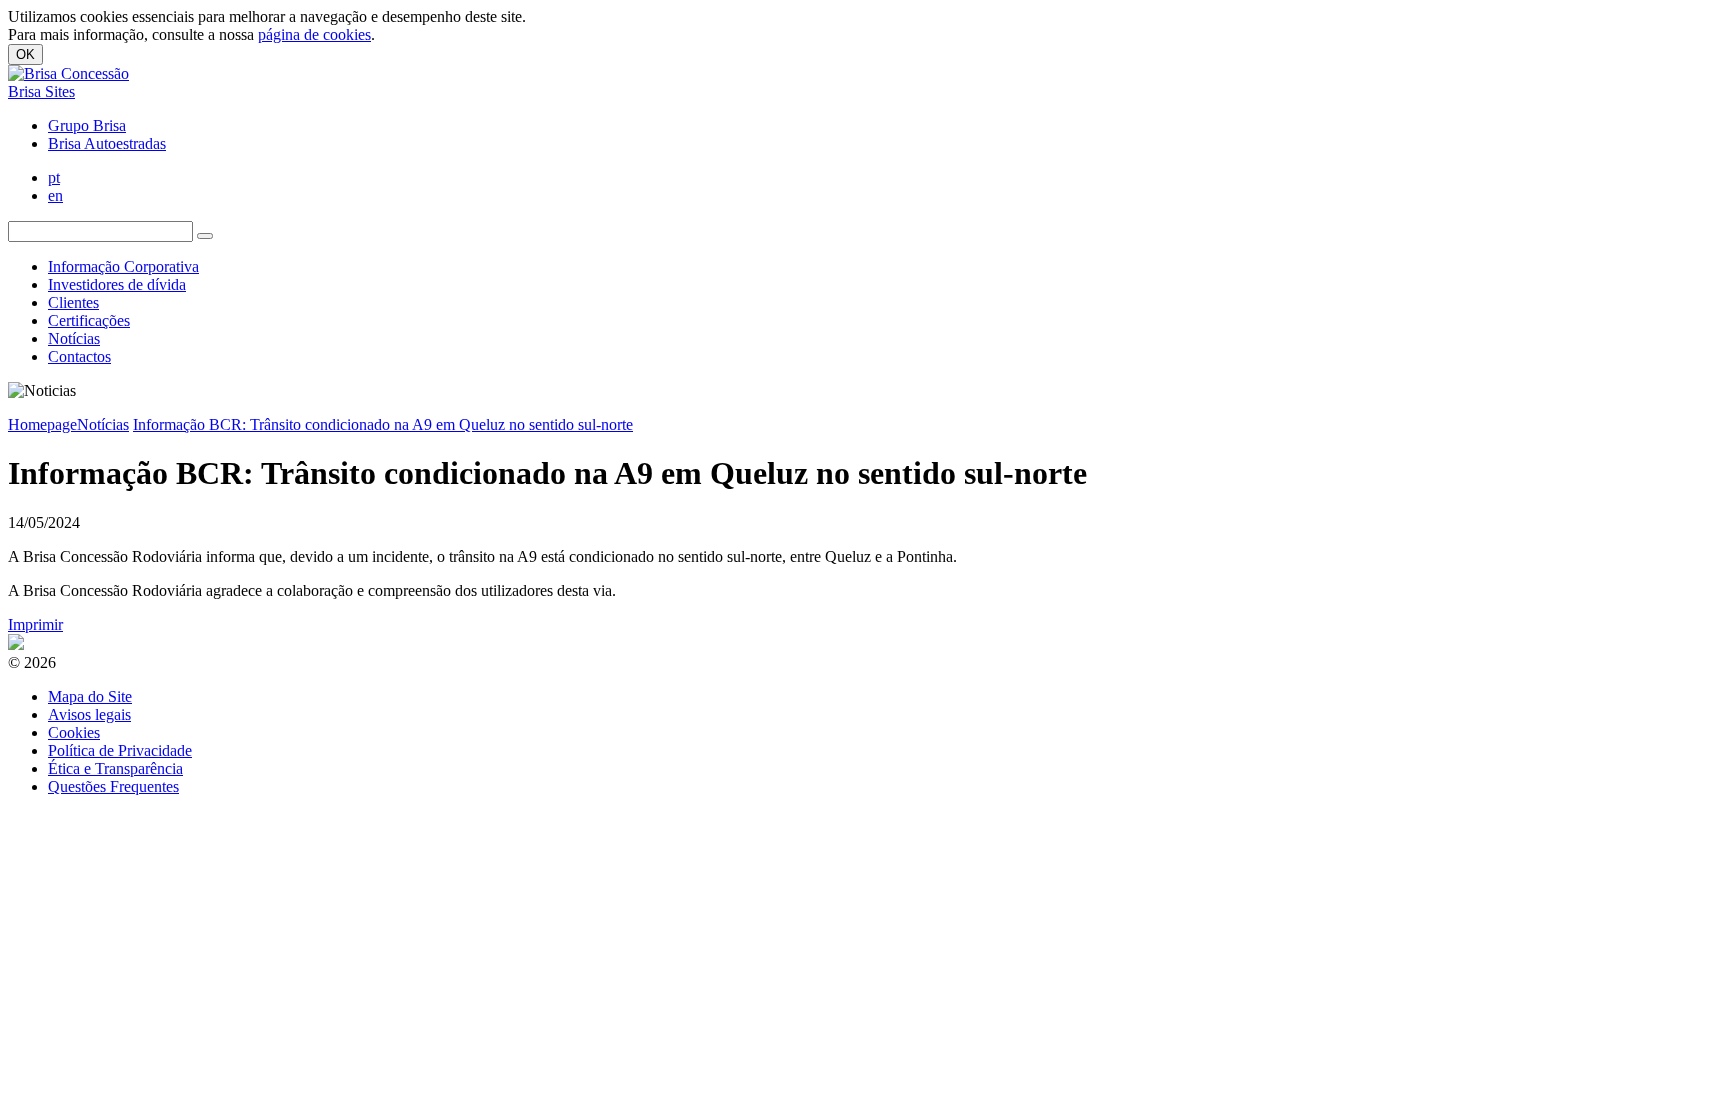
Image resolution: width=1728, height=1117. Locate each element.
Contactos (79, 356)
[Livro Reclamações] (16, 644)
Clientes (73, 302)
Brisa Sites (41, 91)
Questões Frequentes (113, 786)
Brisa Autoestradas (107, 143)
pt (54, 177)
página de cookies (314, 34)
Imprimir (35, 624)
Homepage (42, 424)
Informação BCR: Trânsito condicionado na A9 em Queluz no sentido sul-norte (383, 424)
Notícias (74, 338)
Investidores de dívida (117, 284)
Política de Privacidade (120, 750)
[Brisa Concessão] (68, 73)
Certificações (89, 320)
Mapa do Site (90, 696)
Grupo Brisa (87, 125)
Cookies (74, 732)
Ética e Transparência (115, 768)
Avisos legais (89, 714)
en (55, 195)
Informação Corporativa (123, 266)
